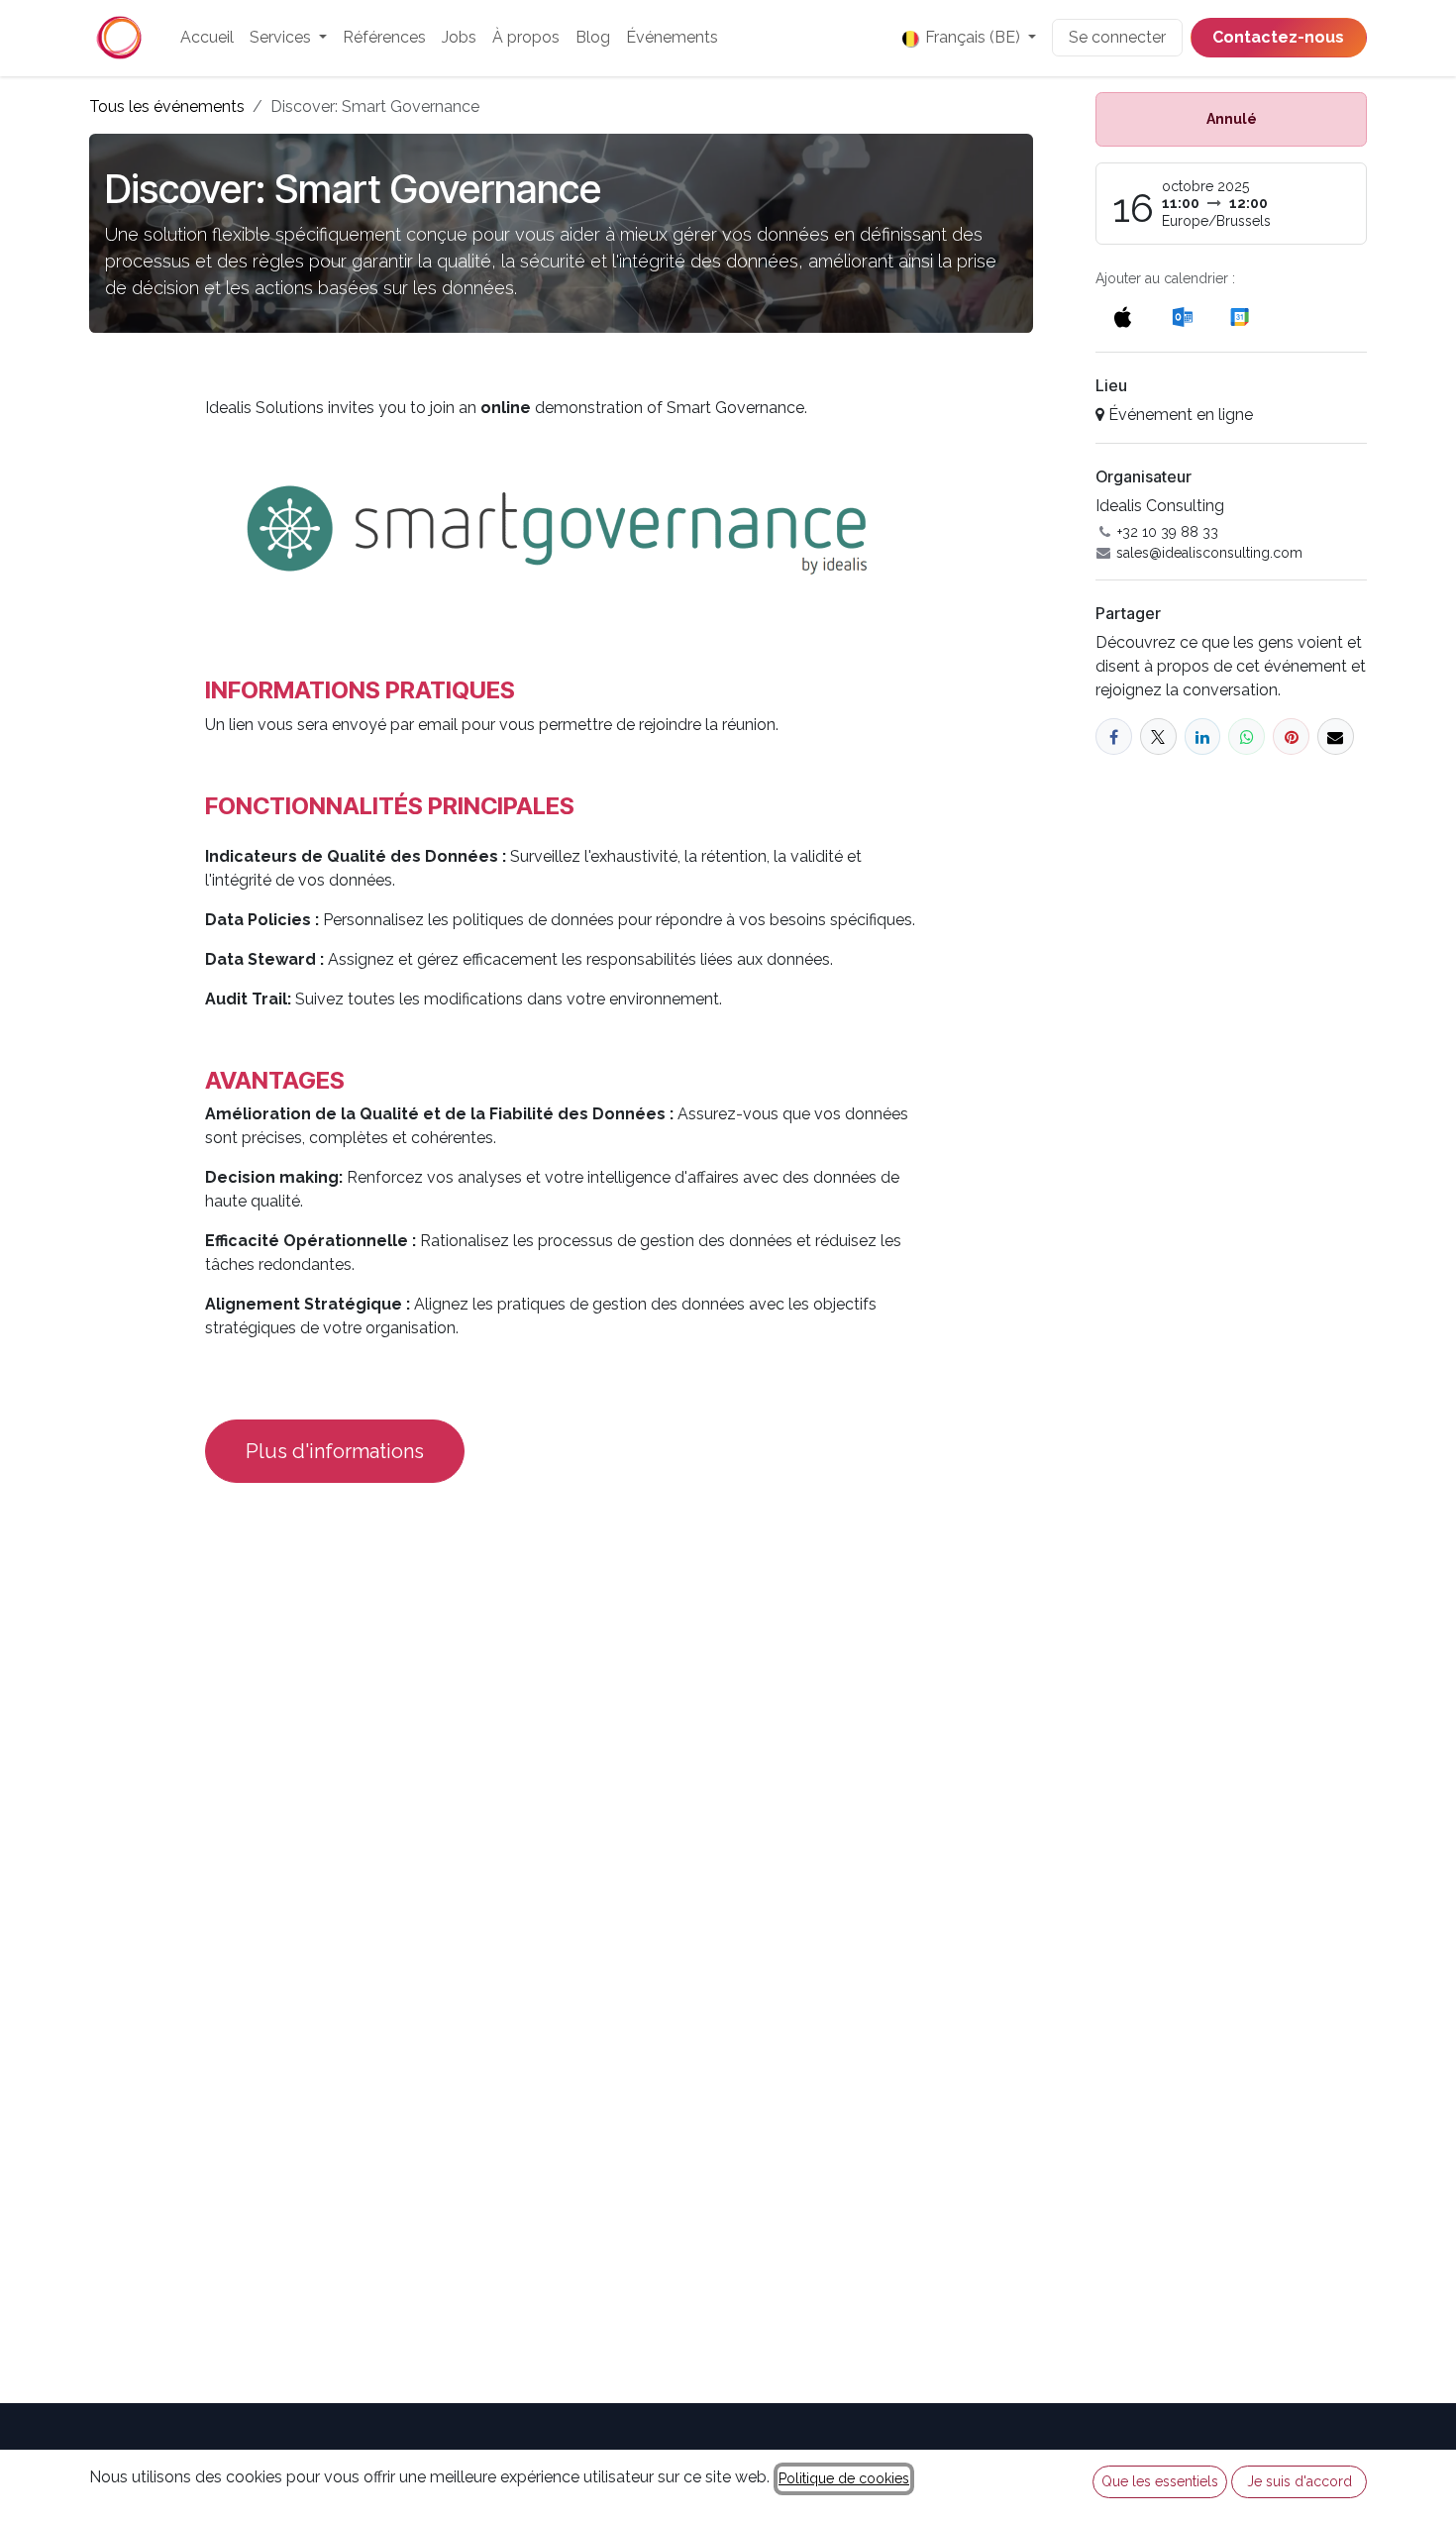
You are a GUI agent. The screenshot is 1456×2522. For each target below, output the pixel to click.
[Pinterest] (1291, 736)
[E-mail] (1336, 736)
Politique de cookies (844, 2478)
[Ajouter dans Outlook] (1182, 316)
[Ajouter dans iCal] (1123, 316)
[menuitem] (207, 38)
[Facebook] (1114, 736)
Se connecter (1117, 37)
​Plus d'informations (335, 1451)
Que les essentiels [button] (1160, 2481)
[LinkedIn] (1203, 736)
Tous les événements (167, 106)
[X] (1158, 736)
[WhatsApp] (1247, 736)
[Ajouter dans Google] (1239, 316)
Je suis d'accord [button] (1300, 2481)
